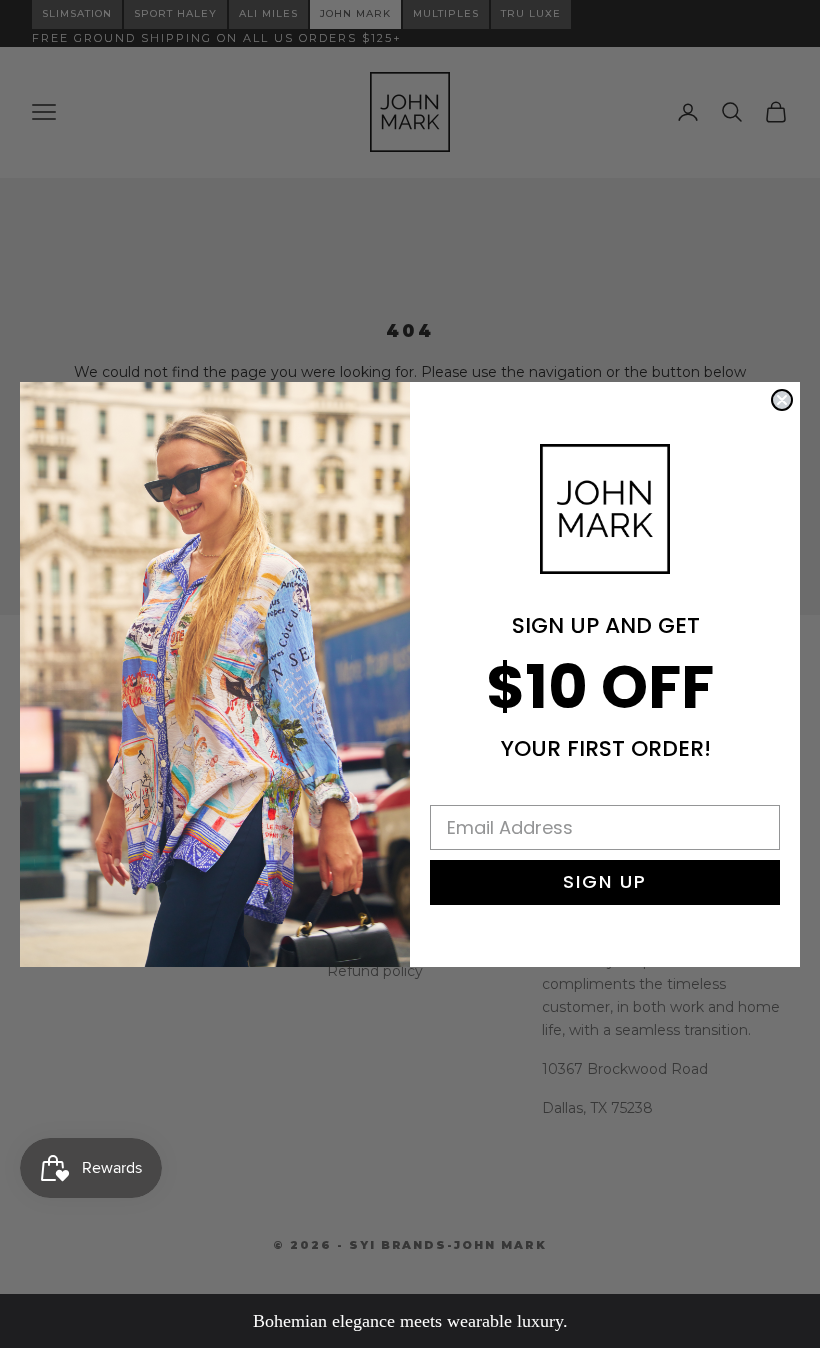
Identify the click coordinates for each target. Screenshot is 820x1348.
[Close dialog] (782, 400)
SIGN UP (605, 881)
